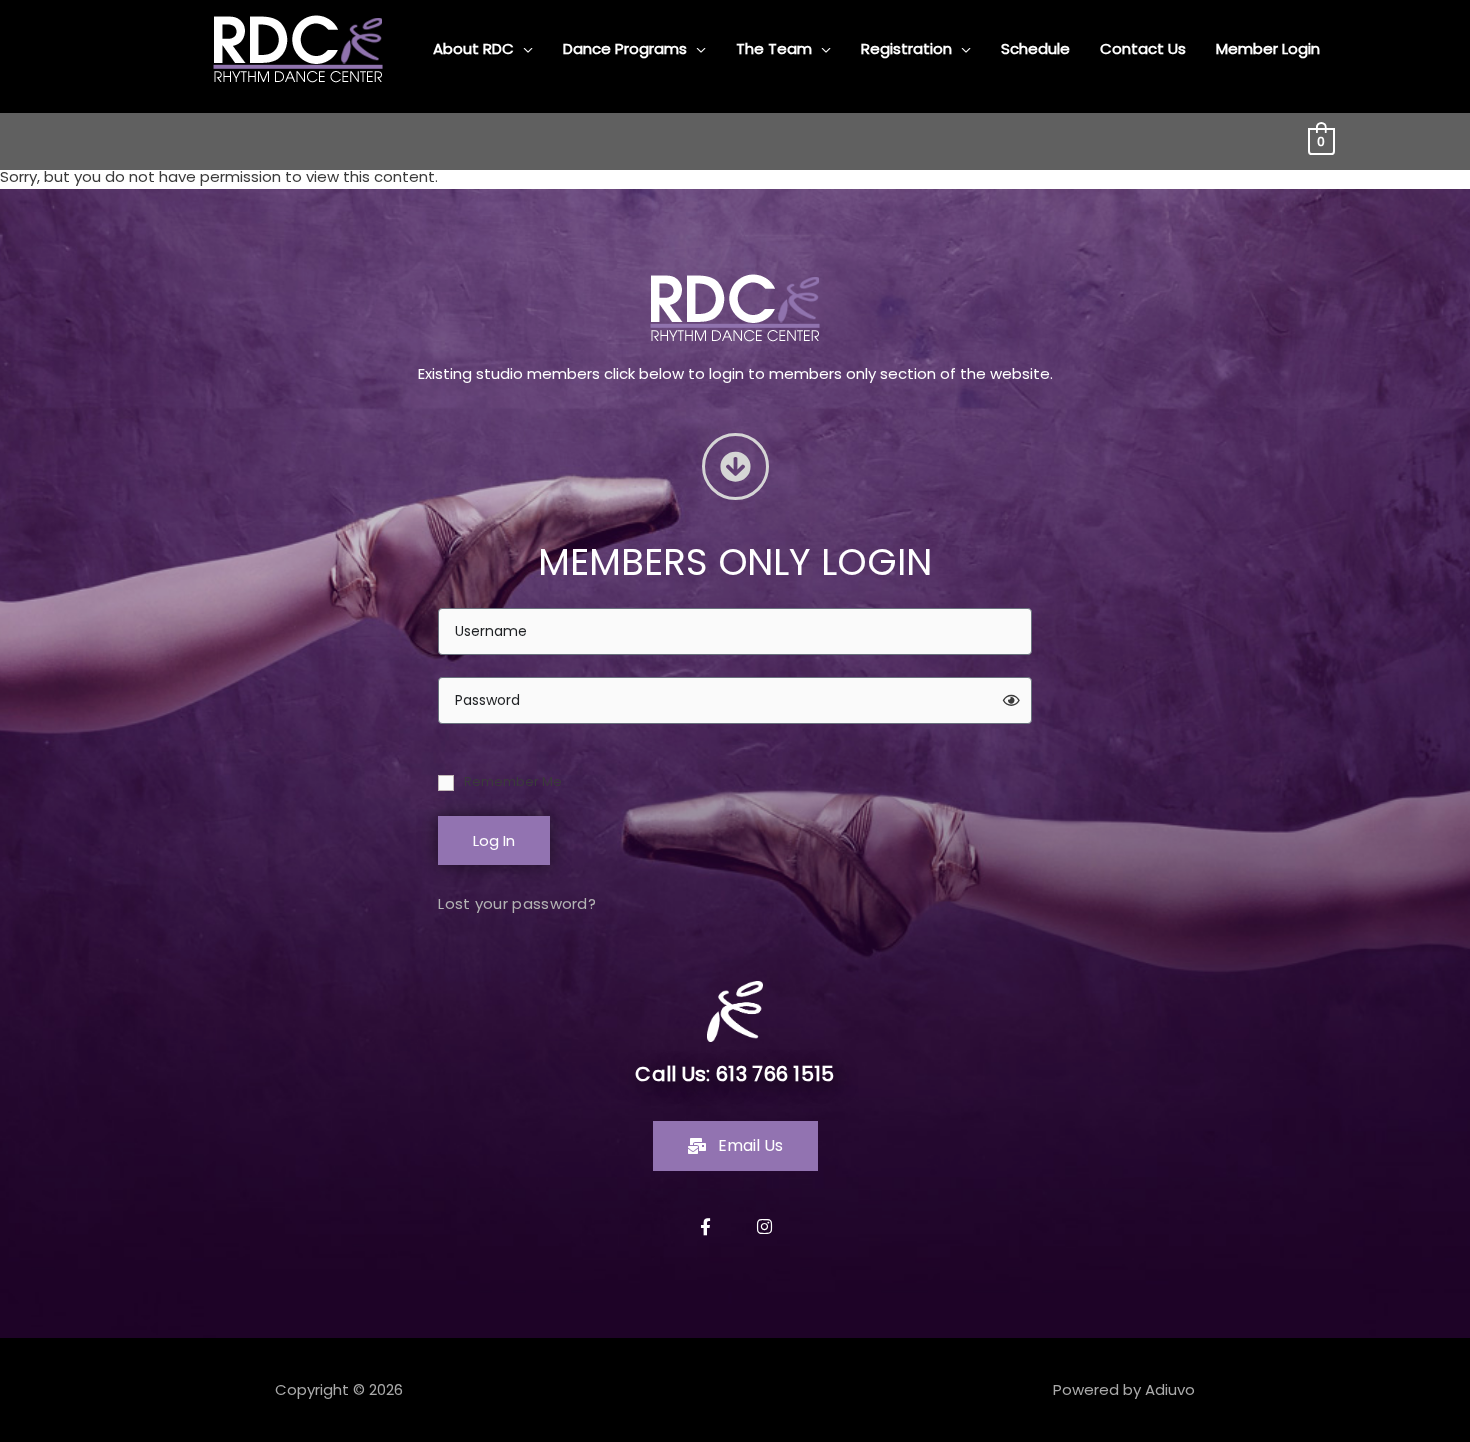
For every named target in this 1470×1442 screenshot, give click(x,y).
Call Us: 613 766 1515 (734, 1074)
